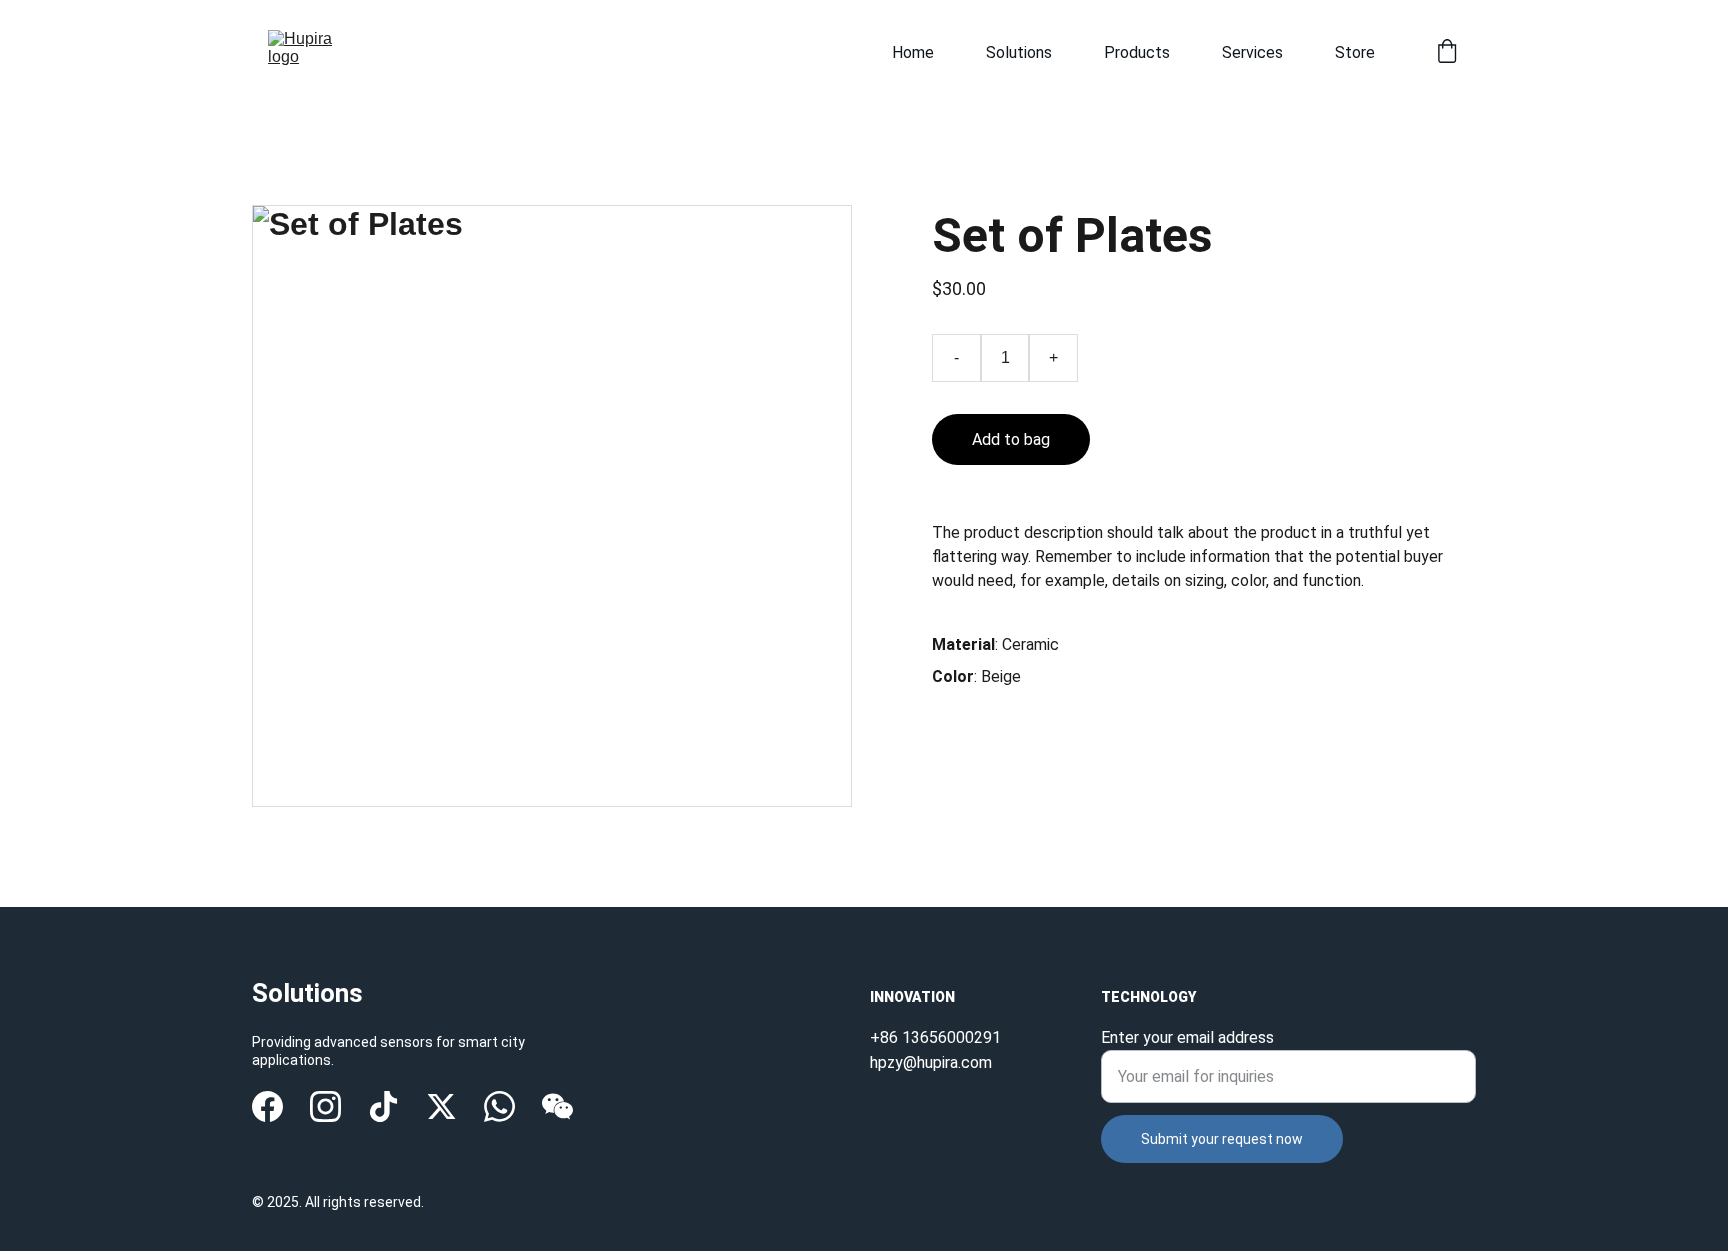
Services (1252, 52)
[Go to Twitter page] (441, 1106)
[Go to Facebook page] (267, 1106)
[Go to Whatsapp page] (499, 1106)
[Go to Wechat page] (557, 1106)
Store (1355, 52)
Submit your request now (1222, 1139)
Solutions (1019, 52)
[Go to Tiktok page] (383, 1106)
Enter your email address (1187, 1037)
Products (1137, 52)
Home (913, 52)
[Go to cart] (1447, 53)
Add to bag (1011, 439)
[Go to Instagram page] (325, 1106)
